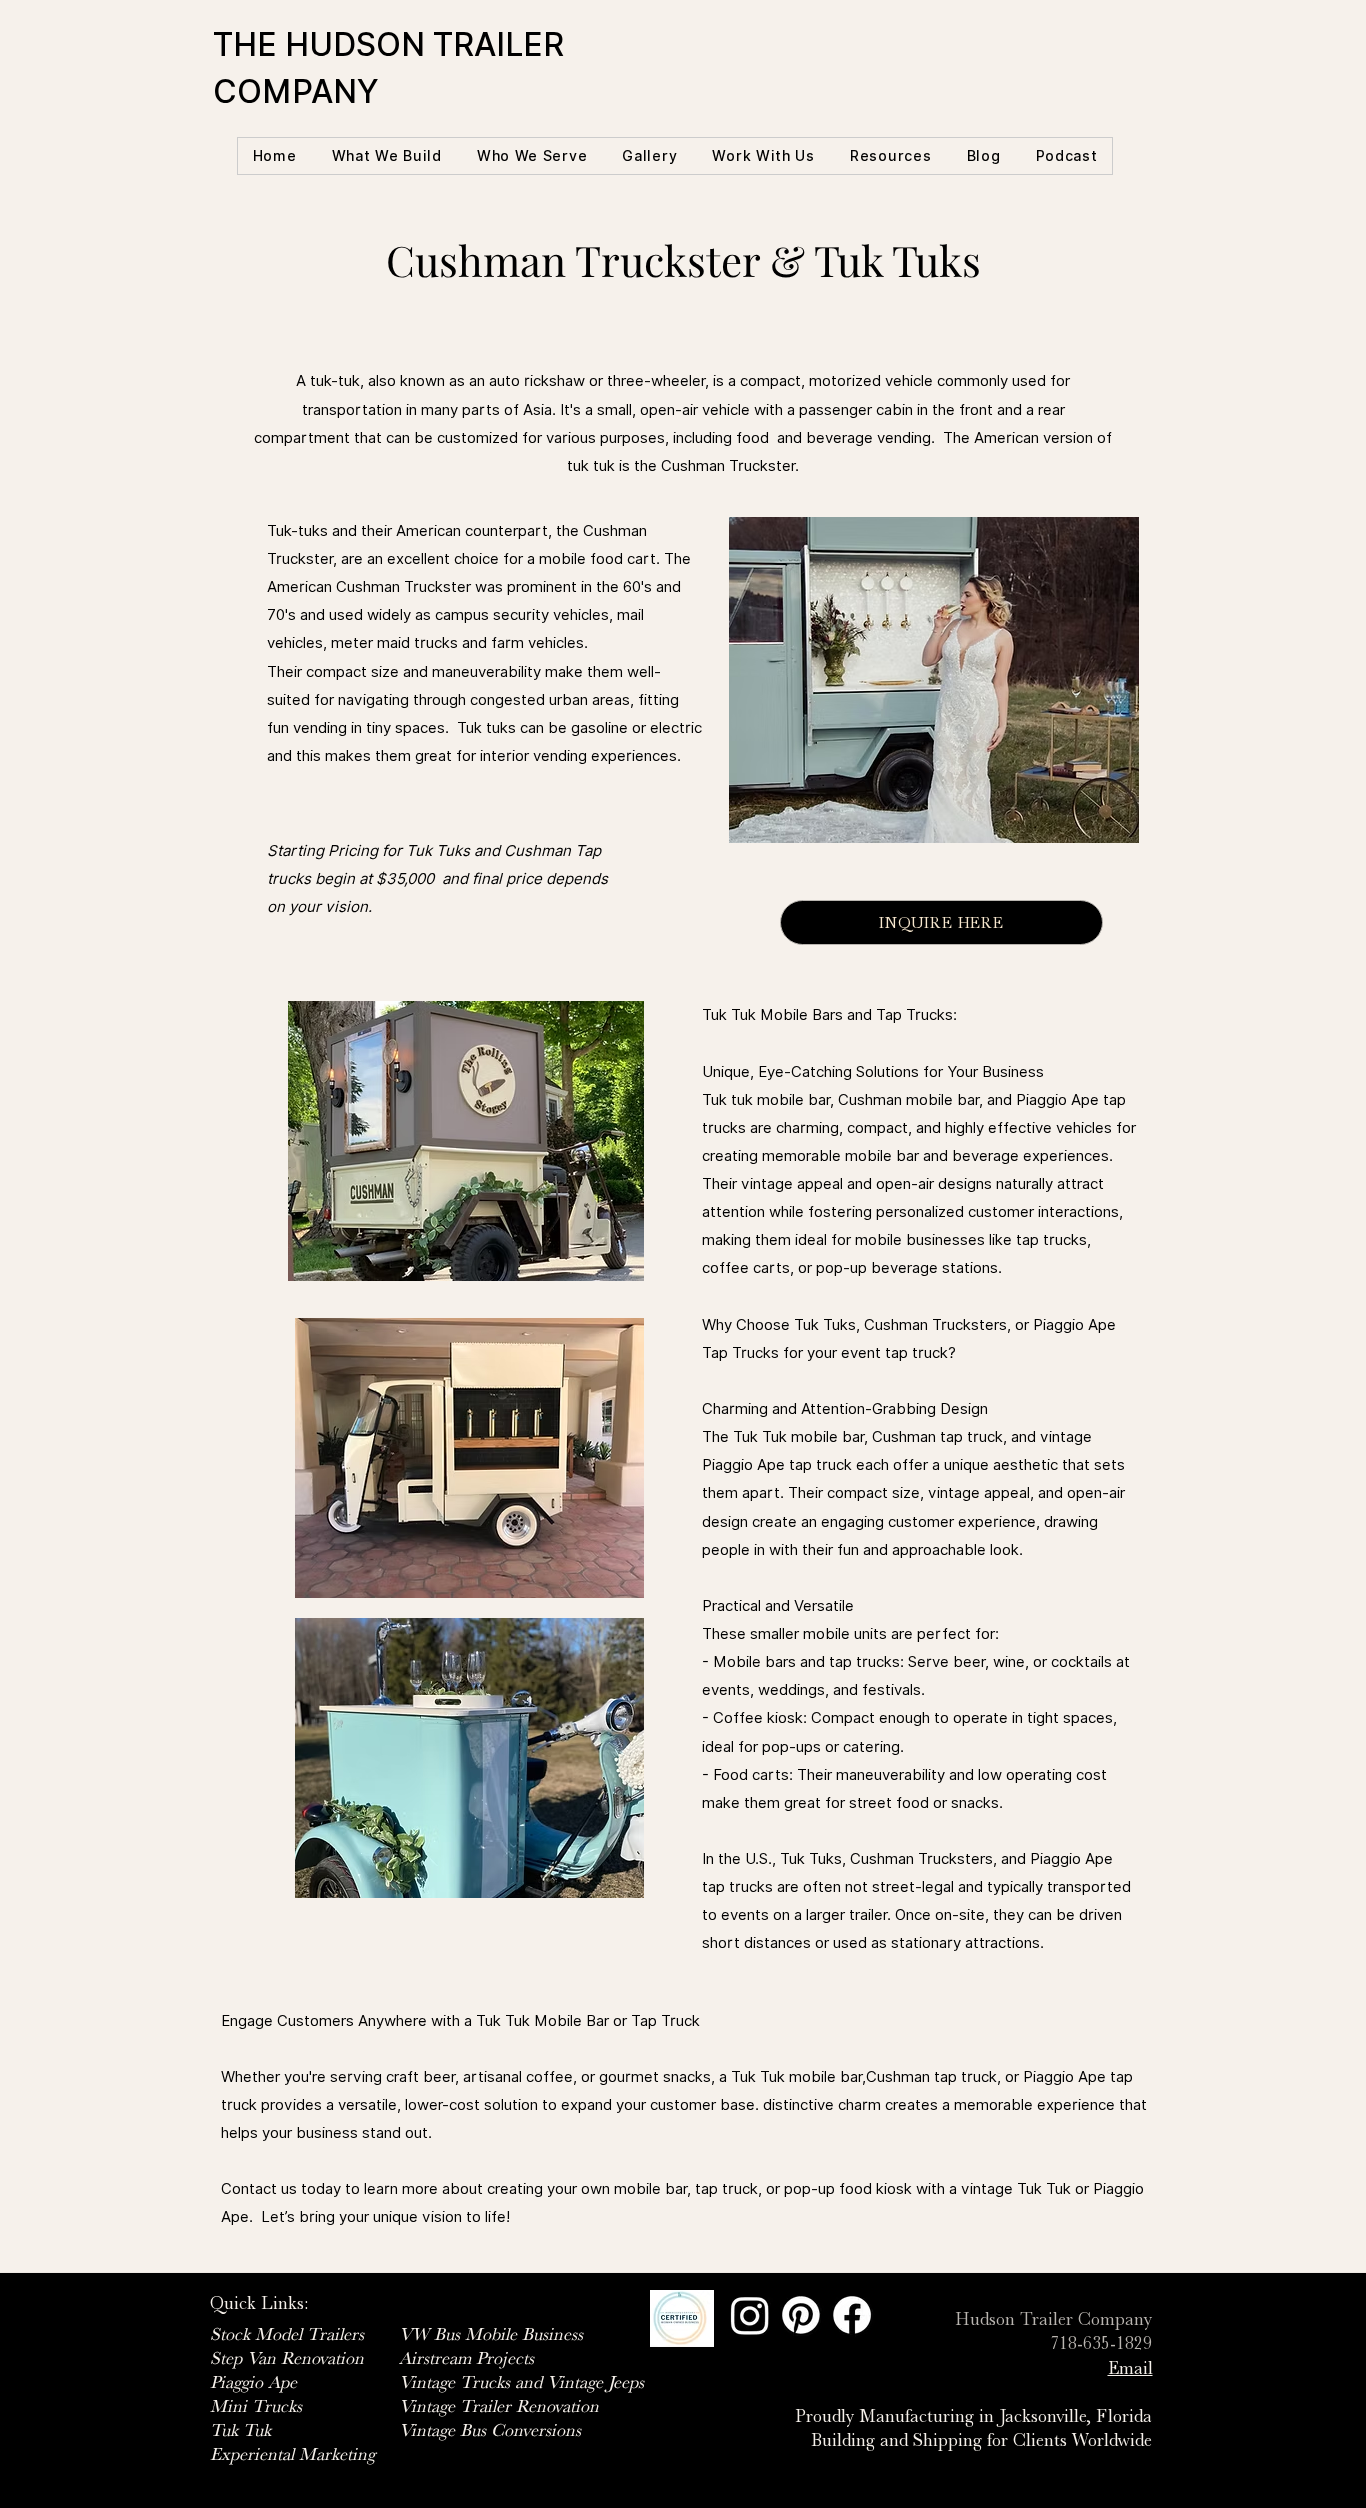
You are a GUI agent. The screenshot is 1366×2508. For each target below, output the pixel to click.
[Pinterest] (801, 2315)
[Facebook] (852, 2315)
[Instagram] (750, 2315)
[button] (386, 156)
